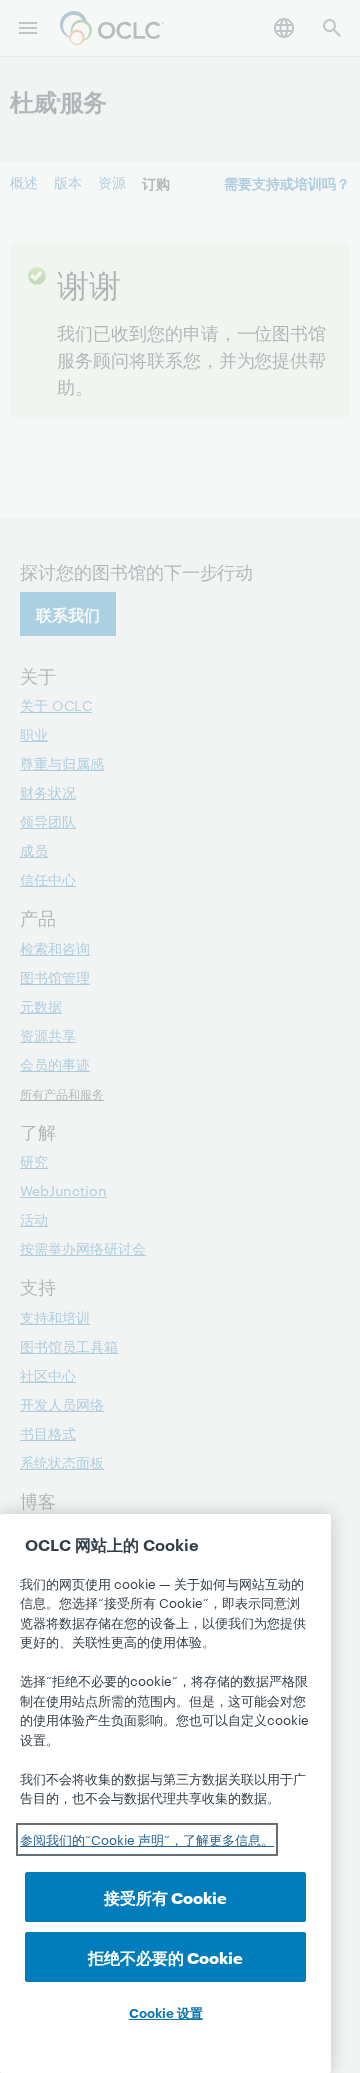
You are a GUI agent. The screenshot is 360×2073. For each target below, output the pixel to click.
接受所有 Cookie (165, 1896)
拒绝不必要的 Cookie (165, 1956)
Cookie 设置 (166, 2012)
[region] (165, 1793)
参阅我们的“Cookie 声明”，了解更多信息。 (147, 1839)
